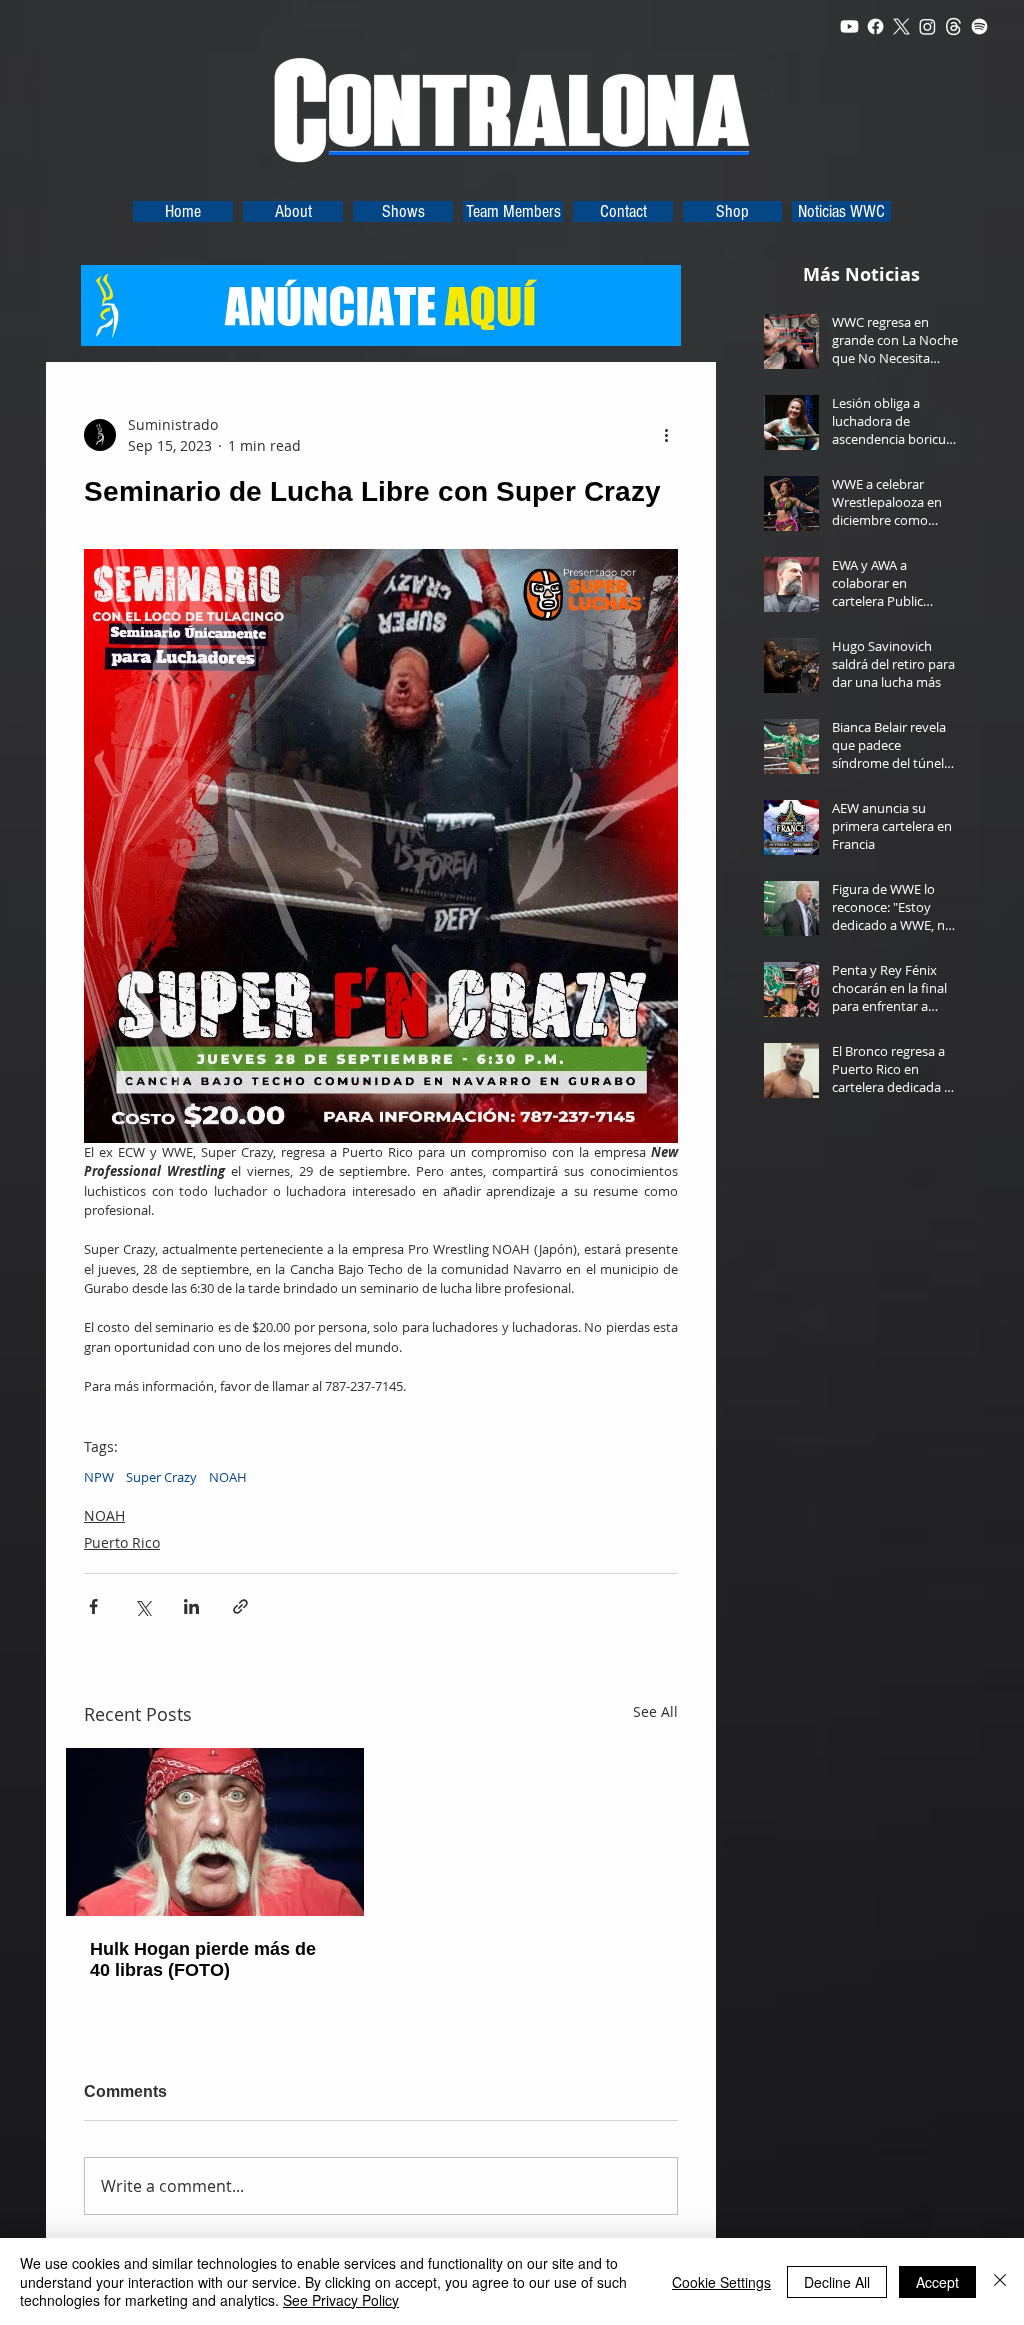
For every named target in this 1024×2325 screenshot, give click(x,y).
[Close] (1000, 2281)
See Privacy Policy (341, 2300)
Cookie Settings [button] (721, 2282)
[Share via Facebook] (93, 1606)
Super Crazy (161, 1477)
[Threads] (953, 26)
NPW (99, 1477)
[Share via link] (240, 1606)
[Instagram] (927, 26)
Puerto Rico (122, 1542)
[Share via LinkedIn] (191, 1606)
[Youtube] (849, 26)
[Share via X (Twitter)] (142, 1606)
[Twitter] (901, 26)
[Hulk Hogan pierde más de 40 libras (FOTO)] (215, 1832)
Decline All (837, 2282)
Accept (937, 2282)
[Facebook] (875, 26)
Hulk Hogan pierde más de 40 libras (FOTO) (203, 1959)
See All (655, 1711)
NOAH (228, 1477)
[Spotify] (979, 26)
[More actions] (666, 435)
